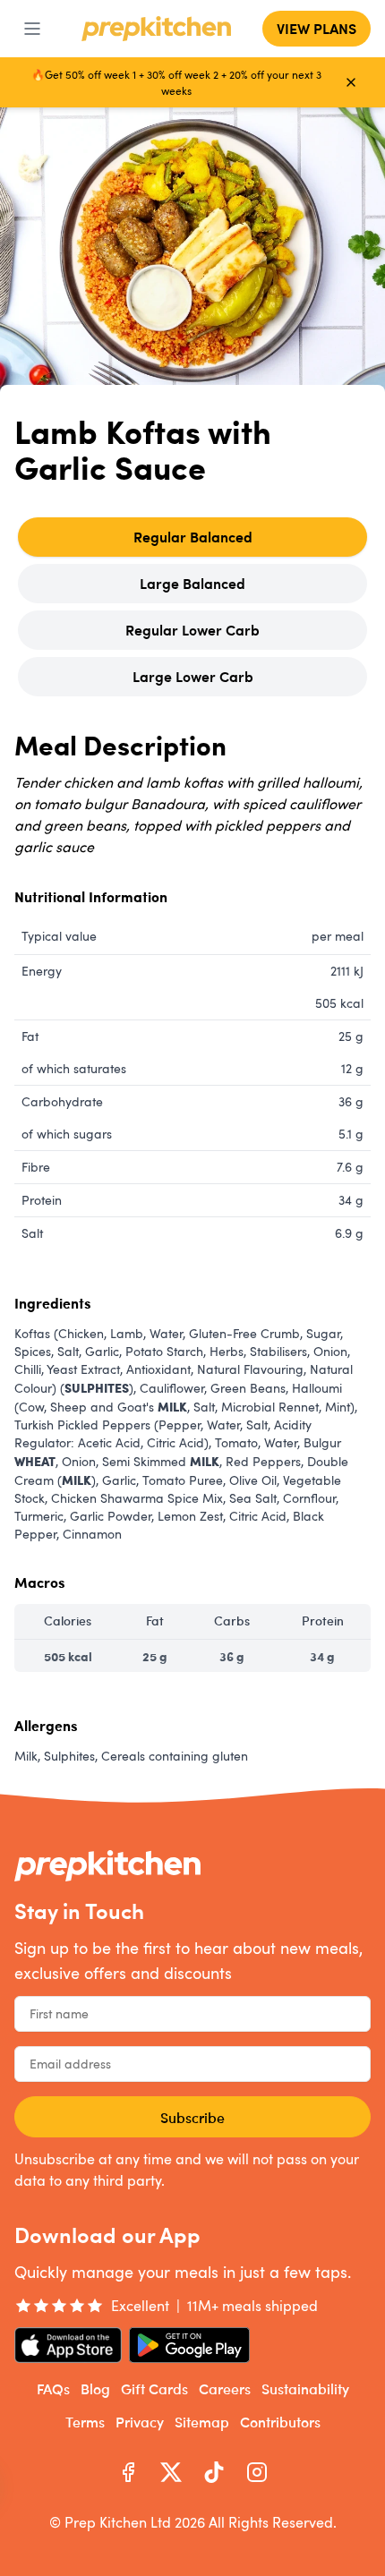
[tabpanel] (192, 1254)
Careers (225, 2388)
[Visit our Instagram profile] (257, 2472)
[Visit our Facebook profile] (128, 2472)
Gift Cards (154, 2388)
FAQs (53, 2388)
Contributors (280, 2421)
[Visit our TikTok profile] (214, 2472)
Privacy (140, 2421)
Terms (85, 2421)
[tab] (192, 537)
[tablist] (192, 607)
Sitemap (202, 2421)
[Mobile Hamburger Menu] (32, 29)
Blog (95, 2388)
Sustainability (305, 2388)
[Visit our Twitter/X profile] (171, 2472)
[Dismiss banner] (351, 82)
